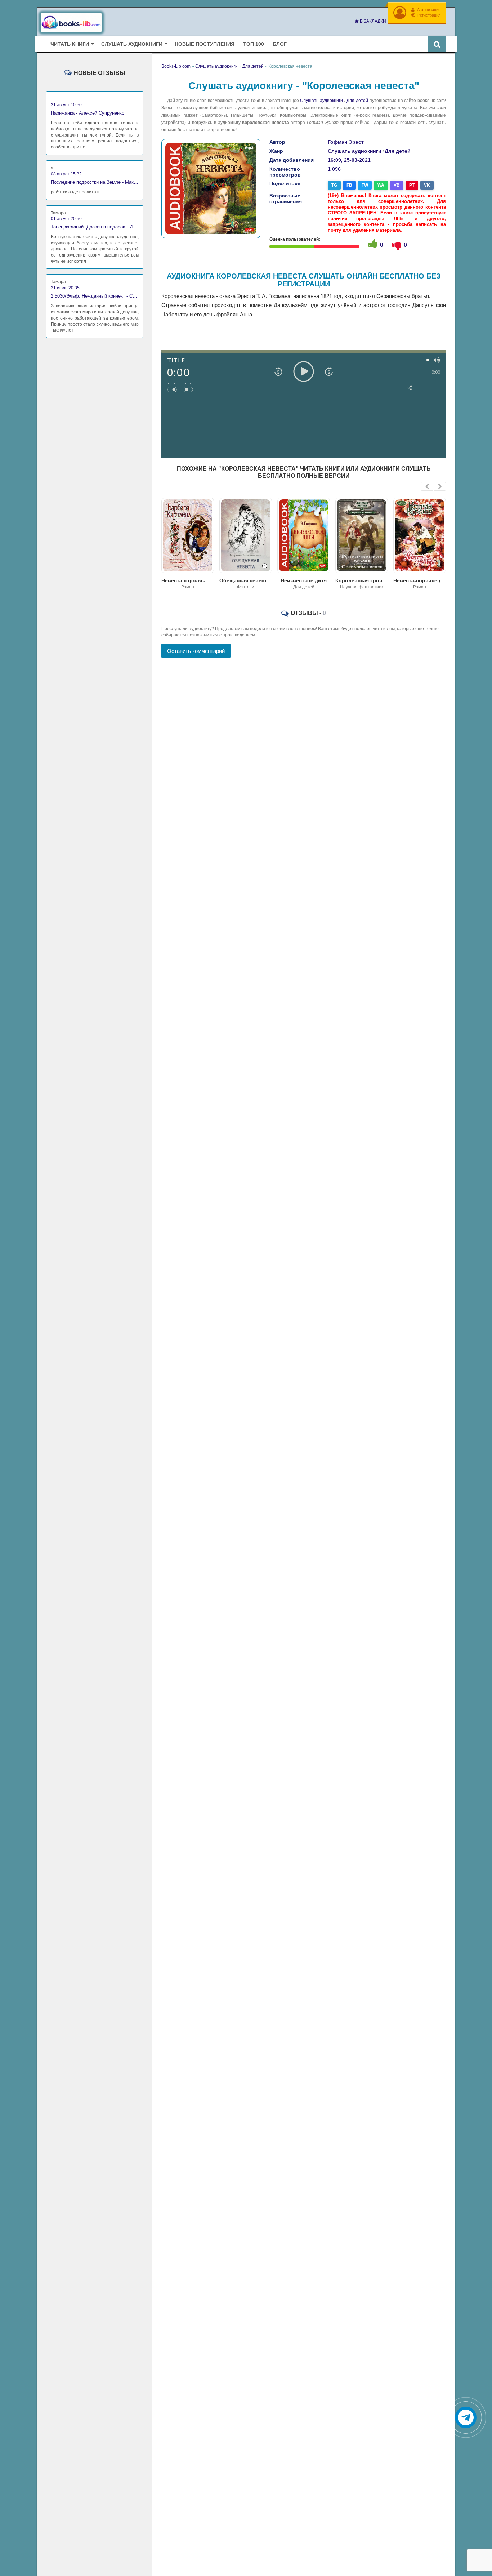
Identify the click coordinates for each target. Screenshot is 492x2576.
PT (412, 185)
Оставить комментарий (196, 651)
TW (365, 185)
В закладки (372, 21)
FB (349, 185)
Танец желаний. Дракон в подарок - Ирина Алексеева (95, 227)
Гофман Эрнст (346, 142)
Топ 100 (254, 44)
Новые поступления (205, 44)
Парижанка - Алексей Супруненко (88, 113)
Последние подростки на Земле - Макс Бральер (95, 182)
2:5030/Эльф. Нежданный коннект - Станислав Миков (95, 296)
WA (381, 185)
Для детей (357, 101)
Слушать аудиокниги (321, 101)
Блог (280, 44)
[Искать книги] (437, 44)
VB (397, 185)
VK (427, 185)
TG (334, 185)
